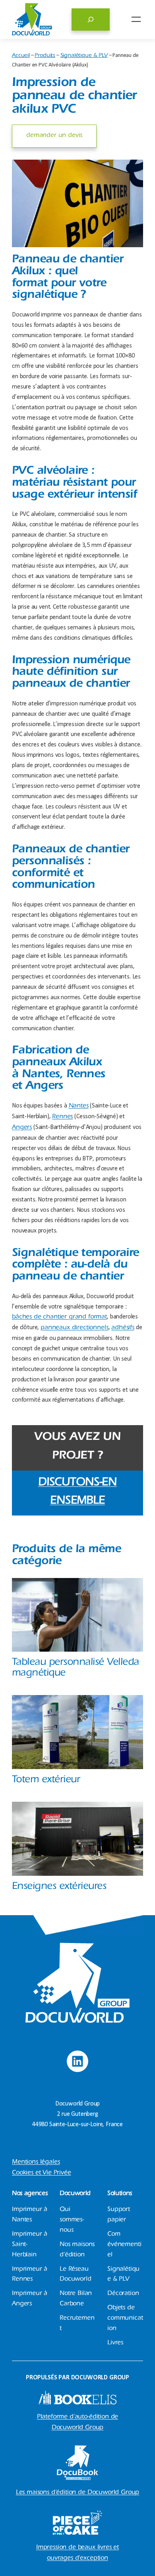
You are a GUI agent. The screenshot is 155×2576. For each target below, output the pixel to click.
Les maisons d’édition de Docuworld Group (78, 2493)
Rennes (62, 1117)
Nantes (79, 1106)
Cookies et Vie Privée (42, 2173)
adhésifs (123, 1328)
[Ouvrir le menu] (136, 19)
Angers (22, 1128)
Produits (45, 56)
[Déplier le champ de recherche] (91, 20)
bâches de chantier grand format (59, 1317)
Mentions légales (36, 2162)
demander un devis (54, 136)
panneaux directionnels (74, 1328)
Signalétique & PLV (84, 56)
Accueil (21, 56)
